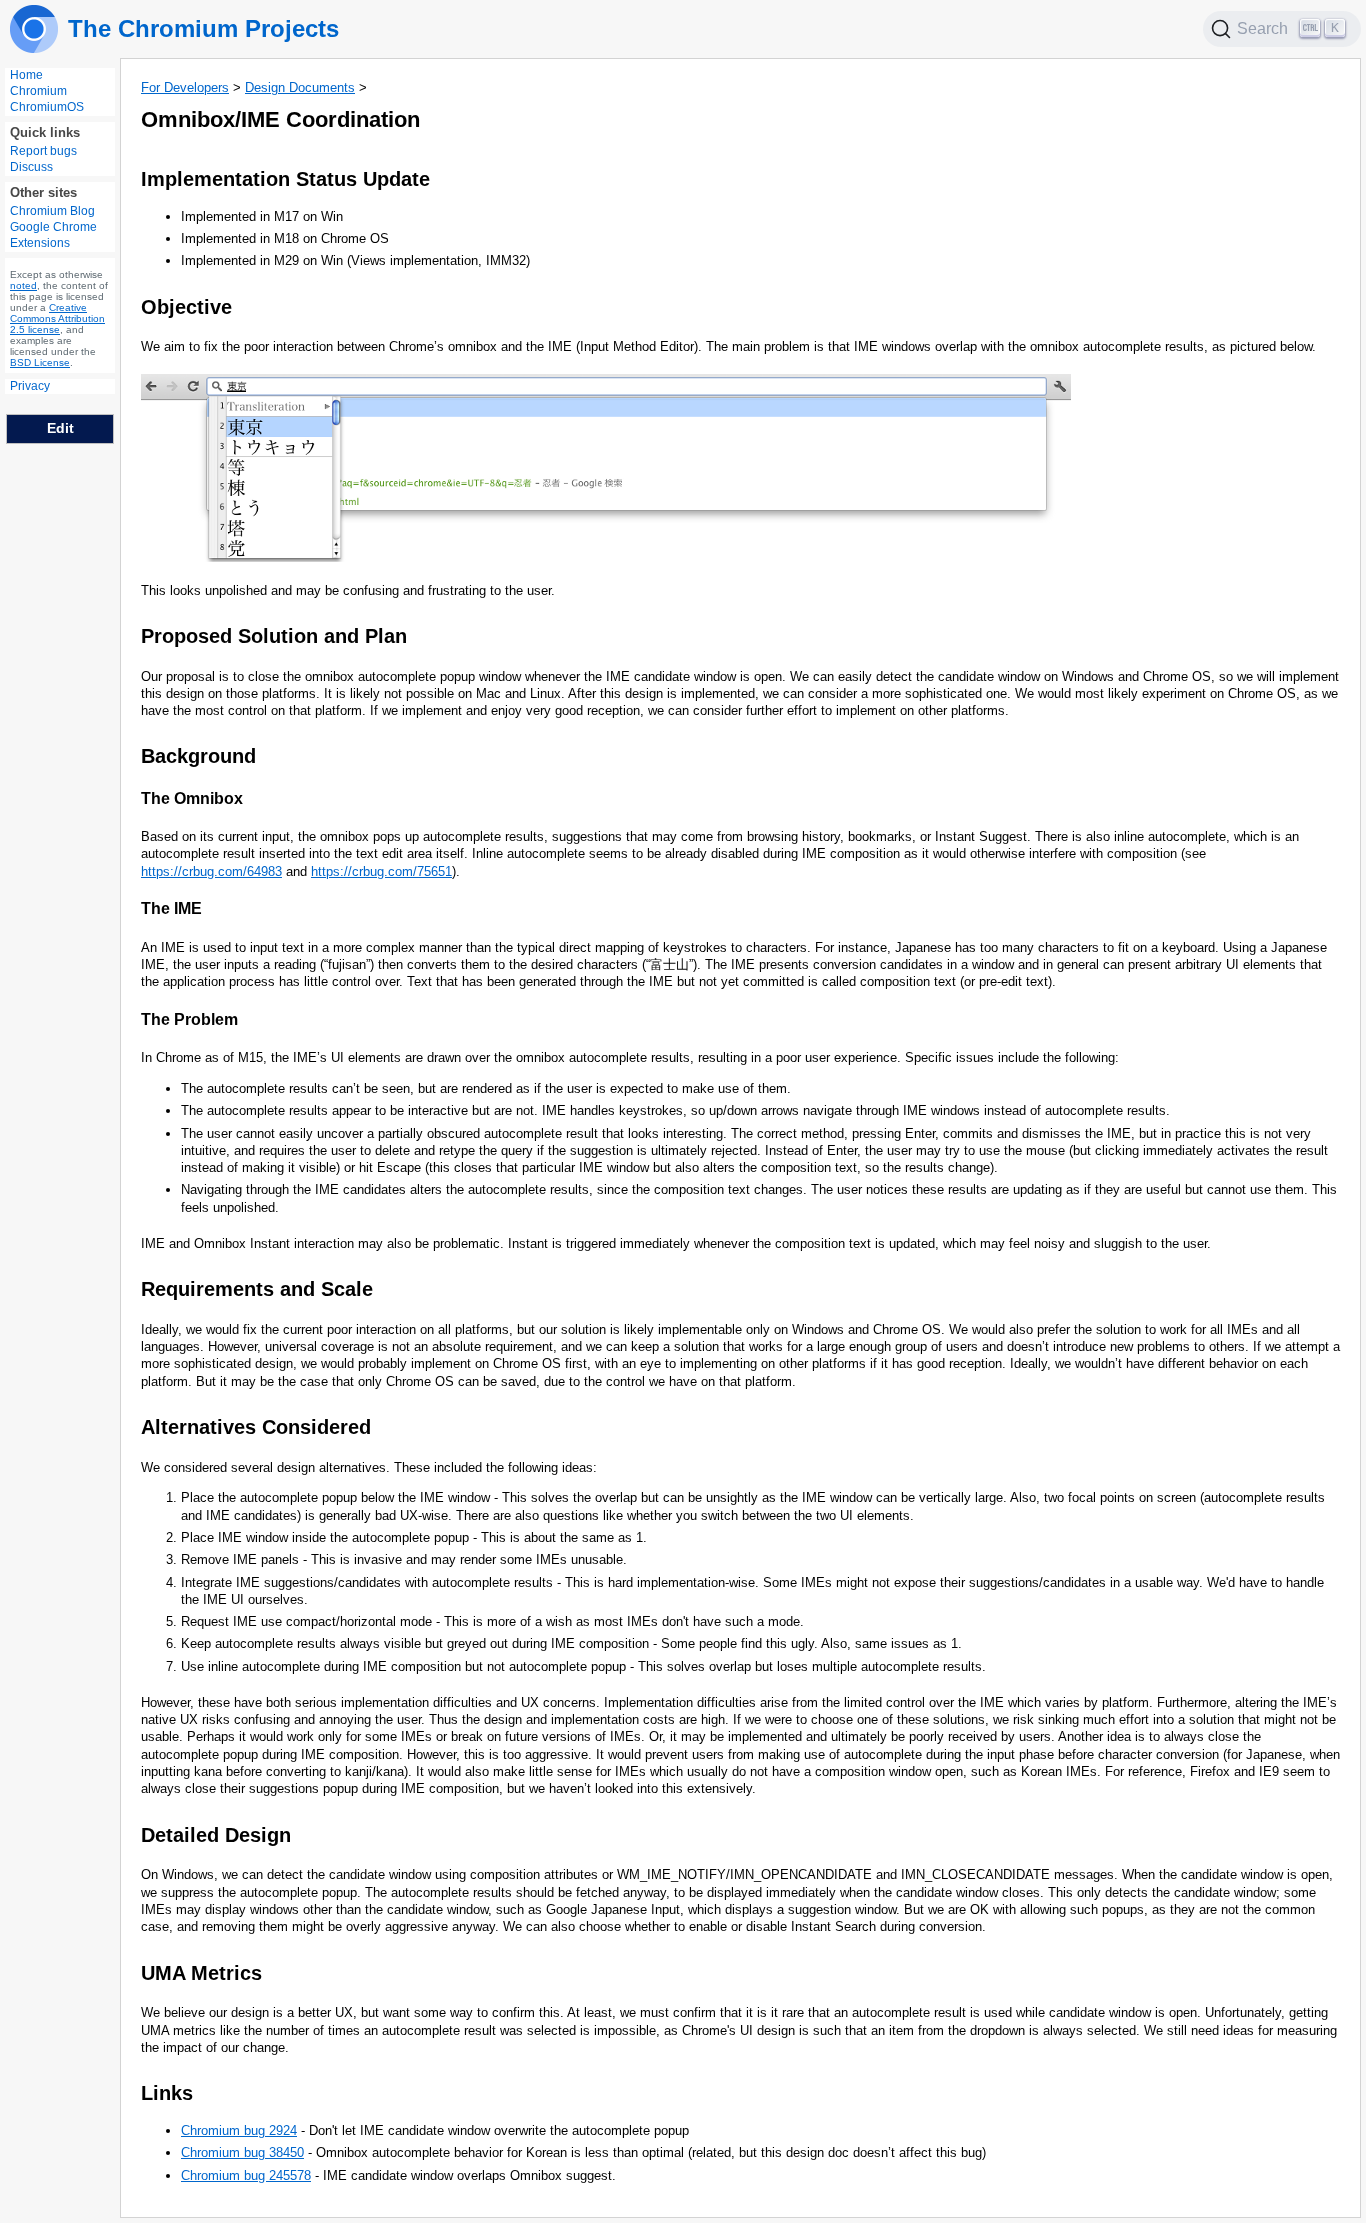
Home (26, 75)
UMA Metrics (201, 1973)
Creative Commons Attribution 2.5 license (57, 318)
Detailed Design (216, 1835)
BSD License (40, 362)
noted (23, 285)
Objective (186, 307)
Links (167, 2093)
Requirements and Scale (257, 1289)
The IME (171, 908)
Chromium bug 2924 (239, 2130)
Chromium (38, 91)
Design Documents (300, 87)
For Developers (185, 87)
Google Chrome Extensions (53, 235)
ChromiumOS (47, 107)
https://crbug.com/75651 (381, 871)
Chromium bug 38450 (242, 2152)
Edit (60, 428)
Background (198, 756)
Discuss (31, 167)
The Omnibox (192, 798)
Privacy (30, 386)
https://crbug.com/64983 (211, 871)
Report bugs (43, 151)
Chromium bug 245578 (246, 2175)
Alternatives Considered (256, 1427)
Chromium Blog (52, 211)
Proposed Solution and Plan (274, 636)
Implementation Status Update (285, 179)
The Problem (189, 1019)
